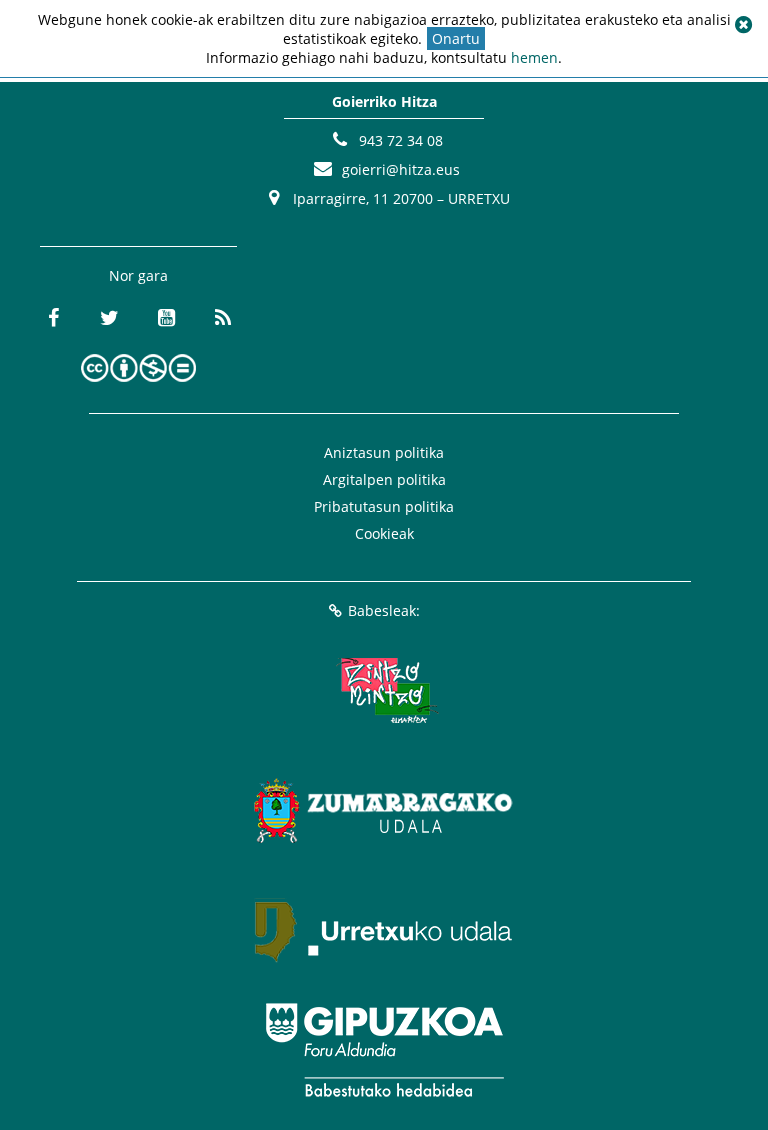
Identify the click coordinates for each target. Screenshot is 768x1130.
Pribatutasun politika (384, 506)
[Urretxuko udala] (384, 930)
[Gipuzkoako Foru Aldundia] (384, 1050)
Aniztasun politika (384, 452)
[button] (743, 25)
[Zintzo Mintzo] (384, 690)
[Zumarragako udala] (384, 810)
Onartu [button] (456, 38)
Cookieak (384, 533)
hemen (534, 57)
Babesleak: (384, 610)
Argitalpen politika (384, 479)
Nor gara (138, 275)
